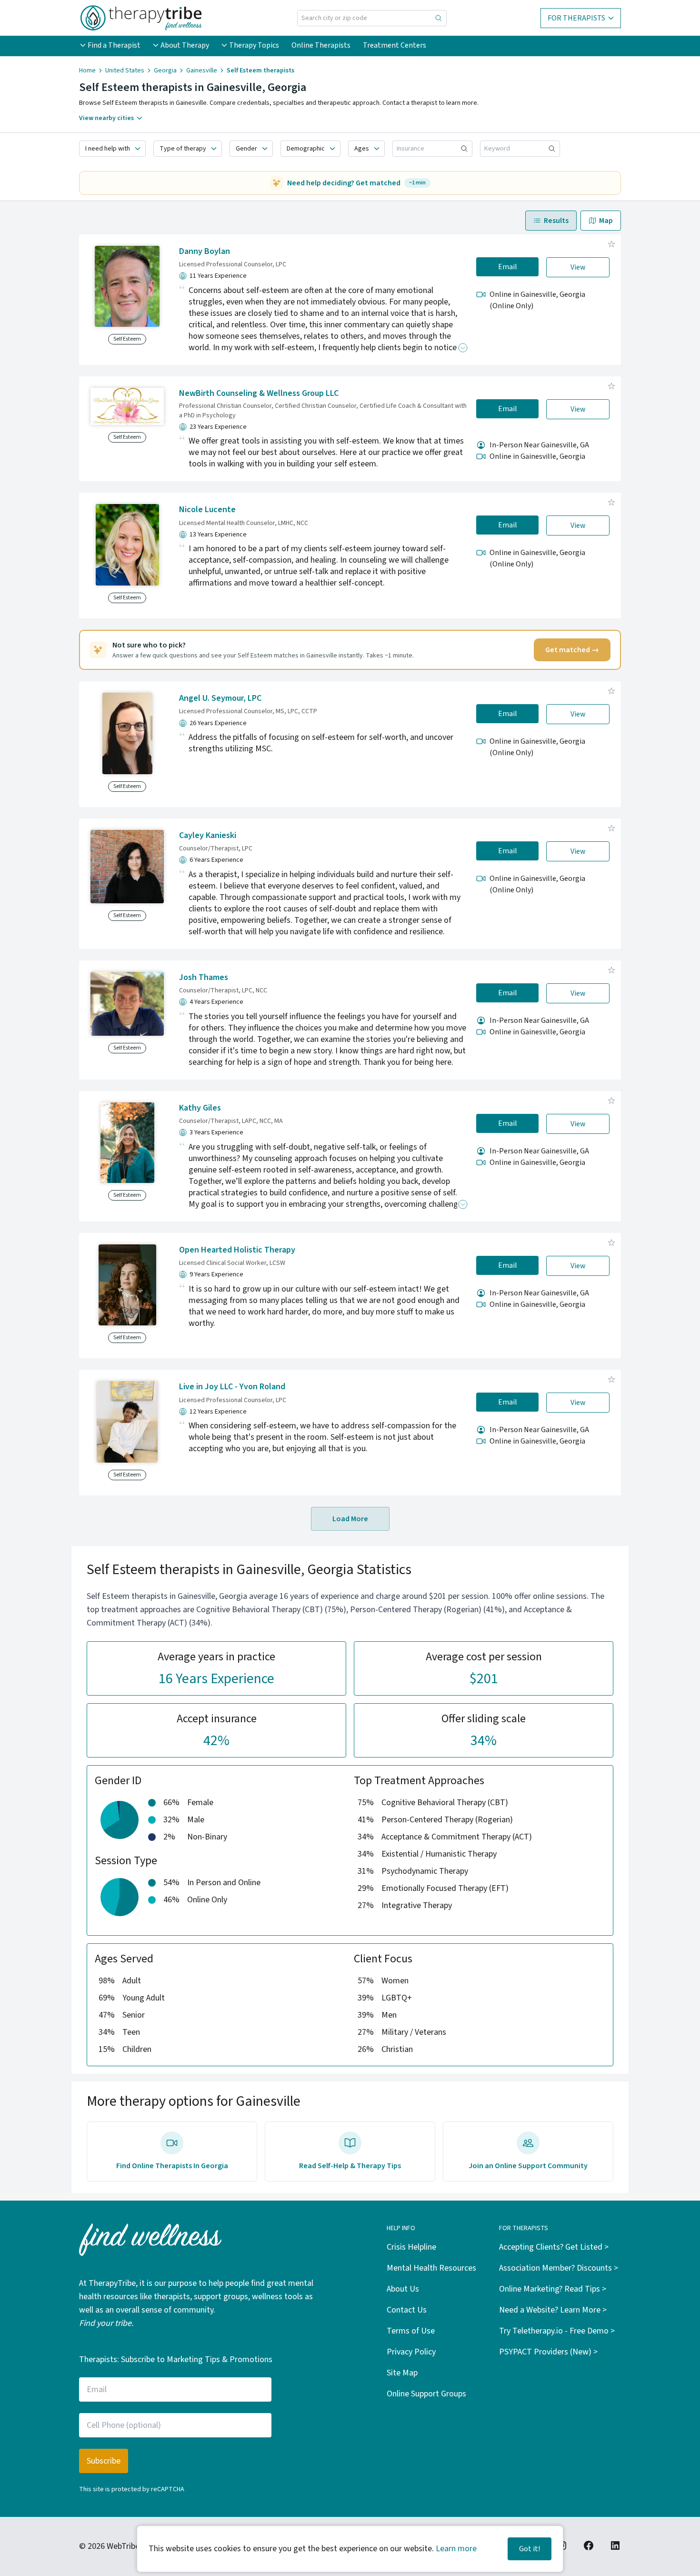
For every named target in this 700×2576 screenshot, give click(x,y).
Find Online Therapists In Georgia (172, 2166)
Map (606, 221)
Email (508, 267)
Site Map (402, 2373)
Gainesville (202, 71)
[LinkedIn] (615, 2546)
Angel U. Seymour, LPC (220, 698)
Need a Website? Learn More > (553, 2310)
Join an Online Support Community (528, 2166)
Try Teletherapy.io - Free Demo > (557, 2331)
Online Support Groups (426, 2394)
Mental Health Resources (431, 2268)
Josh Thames (204, 977)
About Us (403, 2289)
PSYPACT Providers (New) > (548, 2352)
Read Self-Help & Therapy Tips (350, 2166)
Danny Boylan (205, 251)
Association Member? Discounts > (559, 2268)
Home (87, 71)
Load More (350, 1519)
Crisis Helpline (411, 2247)
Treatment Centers (395, 45)
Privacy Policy (411, 2352)
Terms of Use (411, 2331)
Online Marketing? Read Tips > (553, 2289)
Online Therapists (321, 45)
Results (556, 221)
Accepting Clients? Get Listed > (554, 2247)
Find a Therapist (114, 45)
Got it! (530, 2549)
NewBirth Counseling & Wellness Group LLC (259, 393)
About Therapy (185, 45)
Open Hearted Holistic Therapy (237, 1250)
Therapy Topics (254, 45)
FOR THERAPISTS (576, 18)
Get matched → (572, 650)
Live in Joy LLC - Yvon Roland (232, 1387)
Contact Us (407, 2310)
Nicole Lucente (207, 510)
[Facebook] (589, 2546)
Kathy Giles (200, 1108)
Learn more (456, 2549)
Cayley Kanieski (208, 835)
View (578, 267)
